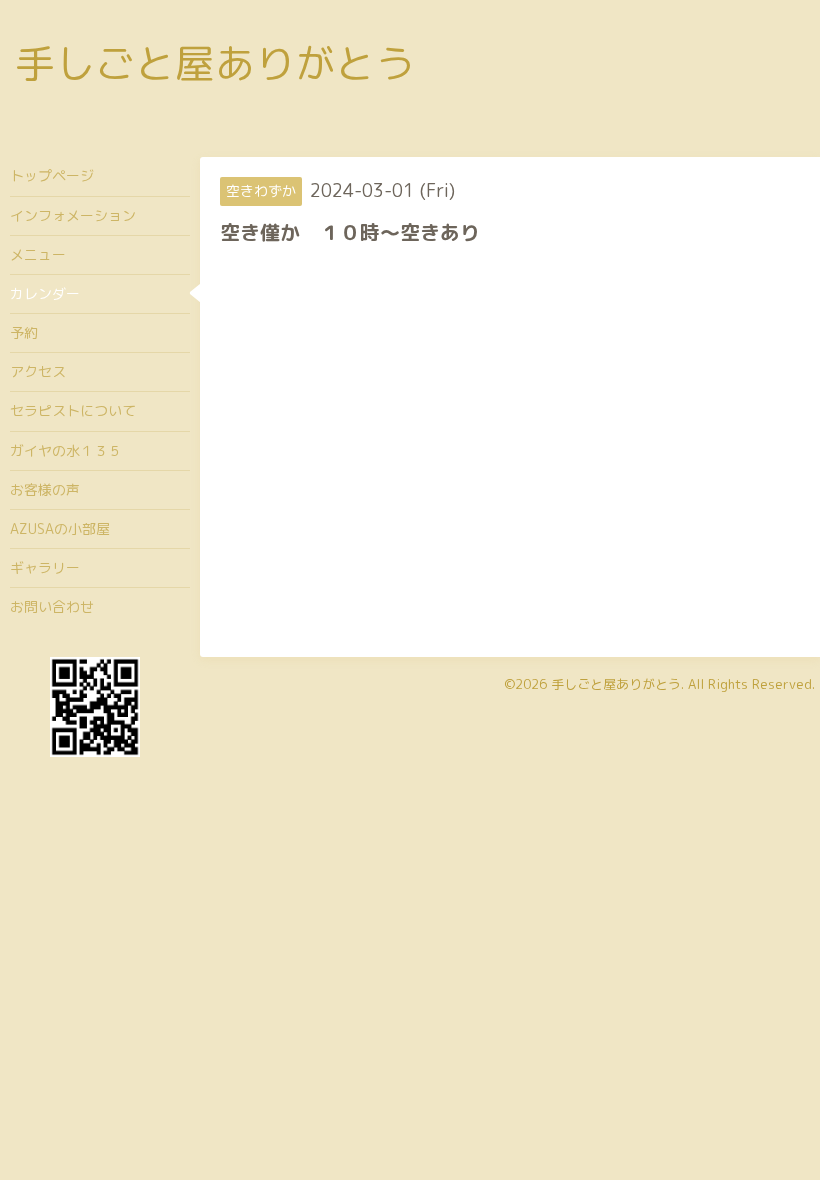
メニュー (38, 254)
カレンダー (45, 293)
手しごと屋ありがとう (215, 63)
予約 (24, 332)
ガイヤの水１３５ (66, 450)
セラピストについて (73, 410)
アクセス (38, 371)
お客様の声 (45, 489)
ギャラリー (45, 567)
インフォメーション (73, 215)
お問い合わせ (52, 606)
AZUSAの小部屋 (60, 528)
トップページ (52, 175)
